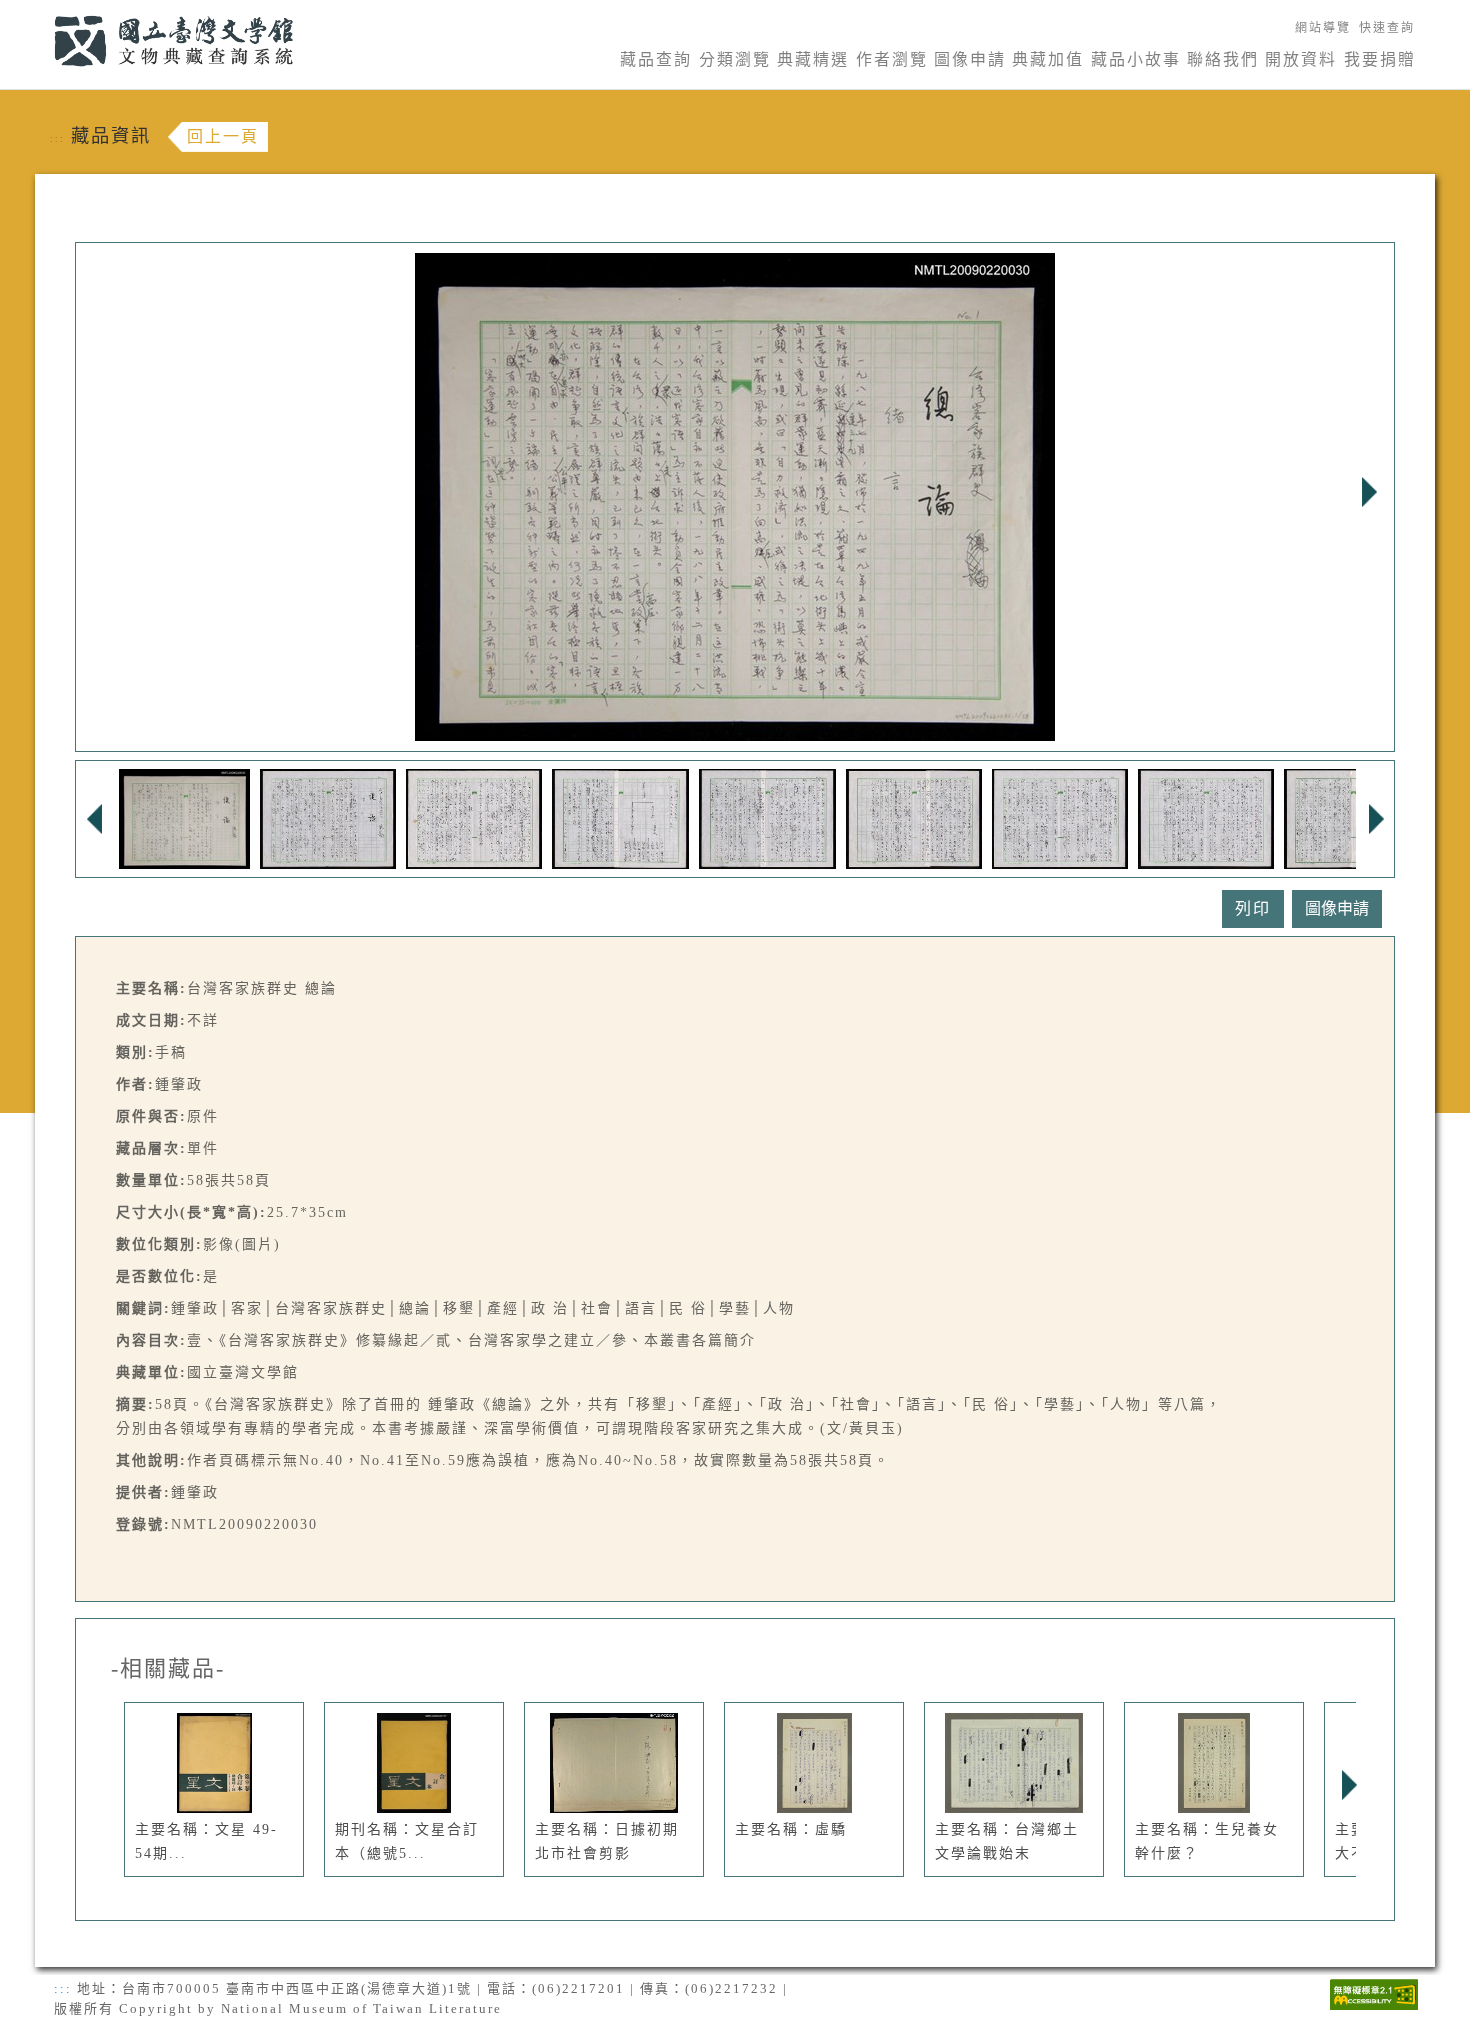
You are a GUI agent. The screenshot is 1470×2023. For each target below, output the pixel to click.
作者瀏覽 (892, 59)
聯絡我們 (1223, 59)
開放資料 (1301, 59)
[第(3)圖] (474, 817)
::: (42, 11)
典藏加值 (1048, 59)
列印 (1253, 908)
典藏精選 (813, 59)
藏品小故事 (1136, 59)
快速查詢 (1387, 28)
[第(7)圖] (1060, 817)
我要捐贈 (1380, 59)
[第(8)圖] (1206, 817)
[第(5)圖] (767, 817)
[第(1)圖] (184, 817)
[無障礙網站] (1374, 1992)
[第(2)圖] (328, 817)
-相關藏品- (168, 1669)
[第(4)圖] (620, 817)
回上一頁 (223, 136)
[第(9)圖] (1353, 817)
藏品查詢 (656, 59)
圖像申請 (970, 59)
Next (1369, 492)
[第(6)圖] (914, 817)
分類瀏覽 (735, 59)
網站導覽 (1323, 28)
